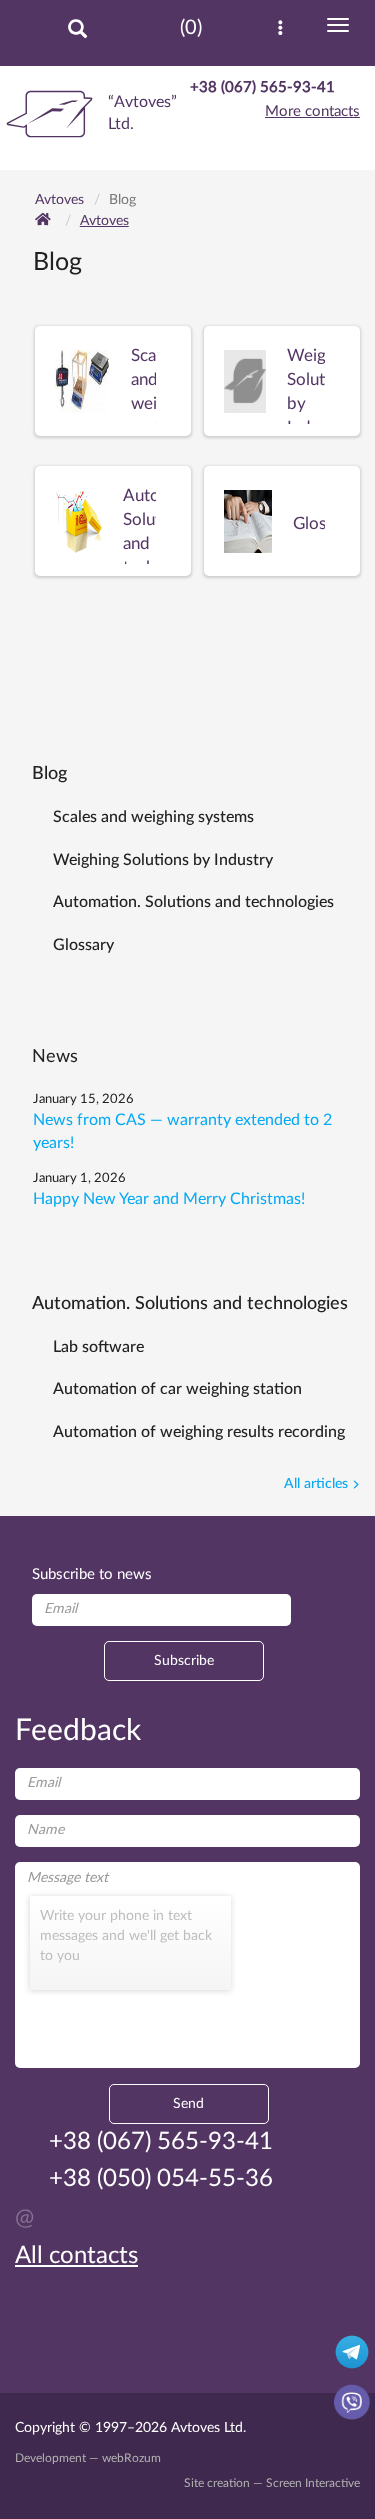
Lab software (98, 1347)
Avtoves (104, 221)
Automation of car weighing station (177, 1389)
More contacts (312, 111)
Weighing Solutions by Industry (163, 860)
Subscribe (184, 1661)
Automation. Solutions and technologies (193, 902)
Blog (49, 774)
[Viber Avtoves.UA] (352, 2401)
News (55, 1057)
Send (188, 2104)
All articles (316, 1484)
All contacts (76, 2256)
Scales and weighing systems (153, 817)
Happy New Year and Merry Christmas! (169, 1199)
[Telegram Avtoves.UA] (352, 2351)
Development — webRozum (88, 2458)
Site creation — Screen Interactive (272, 2483)
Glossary (83, 945)
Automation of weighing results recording (199, 1432)
